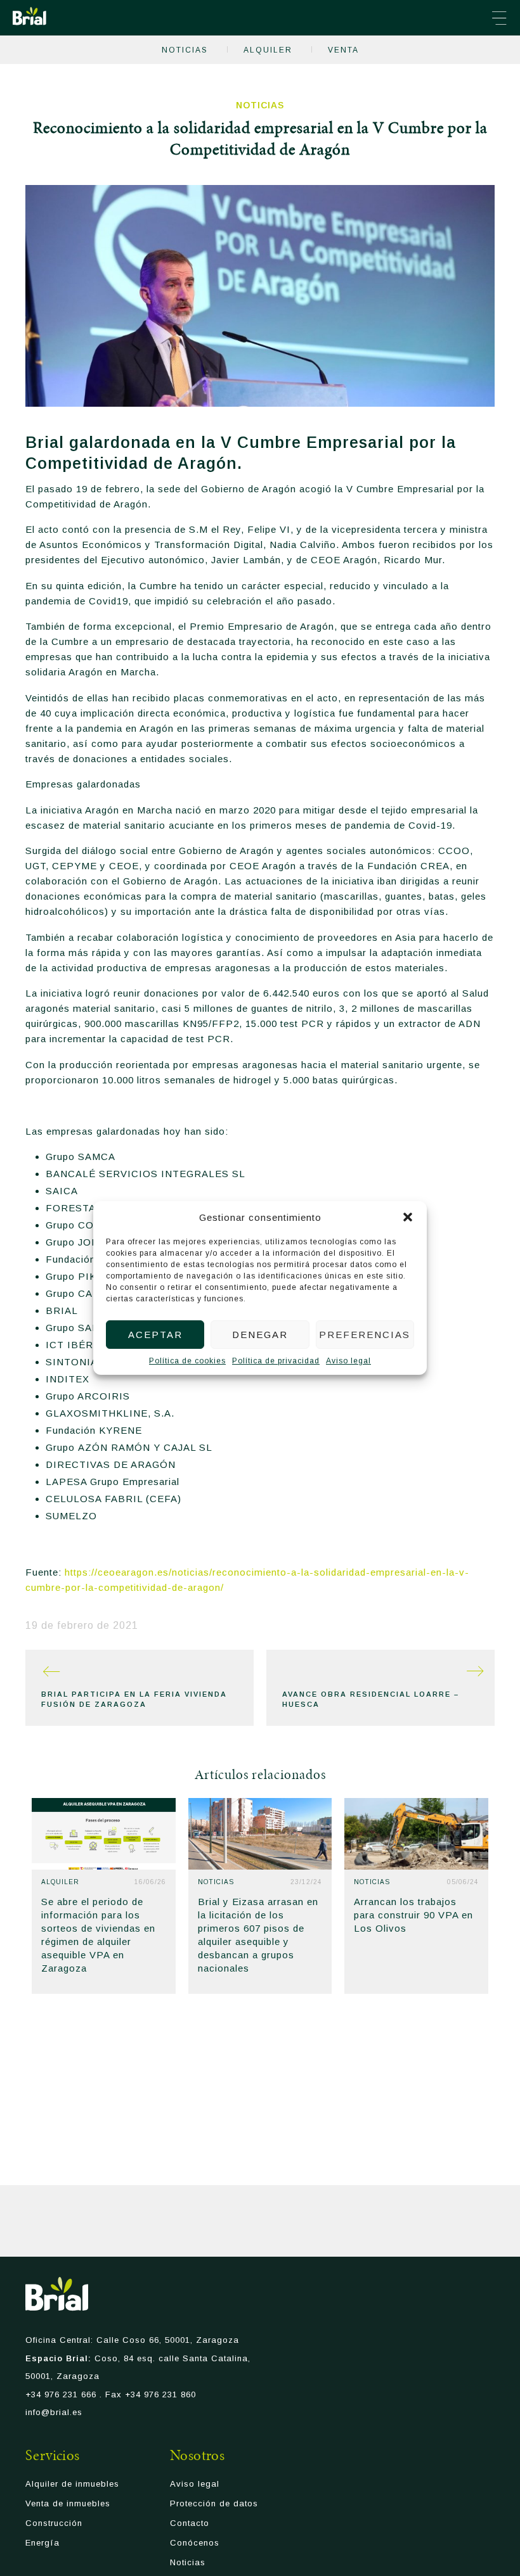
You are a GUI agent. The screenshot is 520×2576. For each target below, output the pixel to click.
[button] (408, 1217)
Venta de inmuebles (68, 2503)
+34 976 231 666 (61, 2394)
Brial (29, 16)
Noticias (185, 50)
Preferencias (365, 1335)
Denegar (260, 1335)
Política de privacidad (276, 1361)
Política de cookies (187, 1361)
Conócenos (195, 2543)
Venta (343, 50)
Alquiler (268, 50)
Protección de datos (214, 2503)
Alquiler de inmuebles (72, 2484)
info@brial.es (54, 2412)
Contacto (190, 2523)
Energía (42, 2543)
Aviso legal (348, 1361)
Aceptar (155, 1335)
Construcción (54, 2523)
